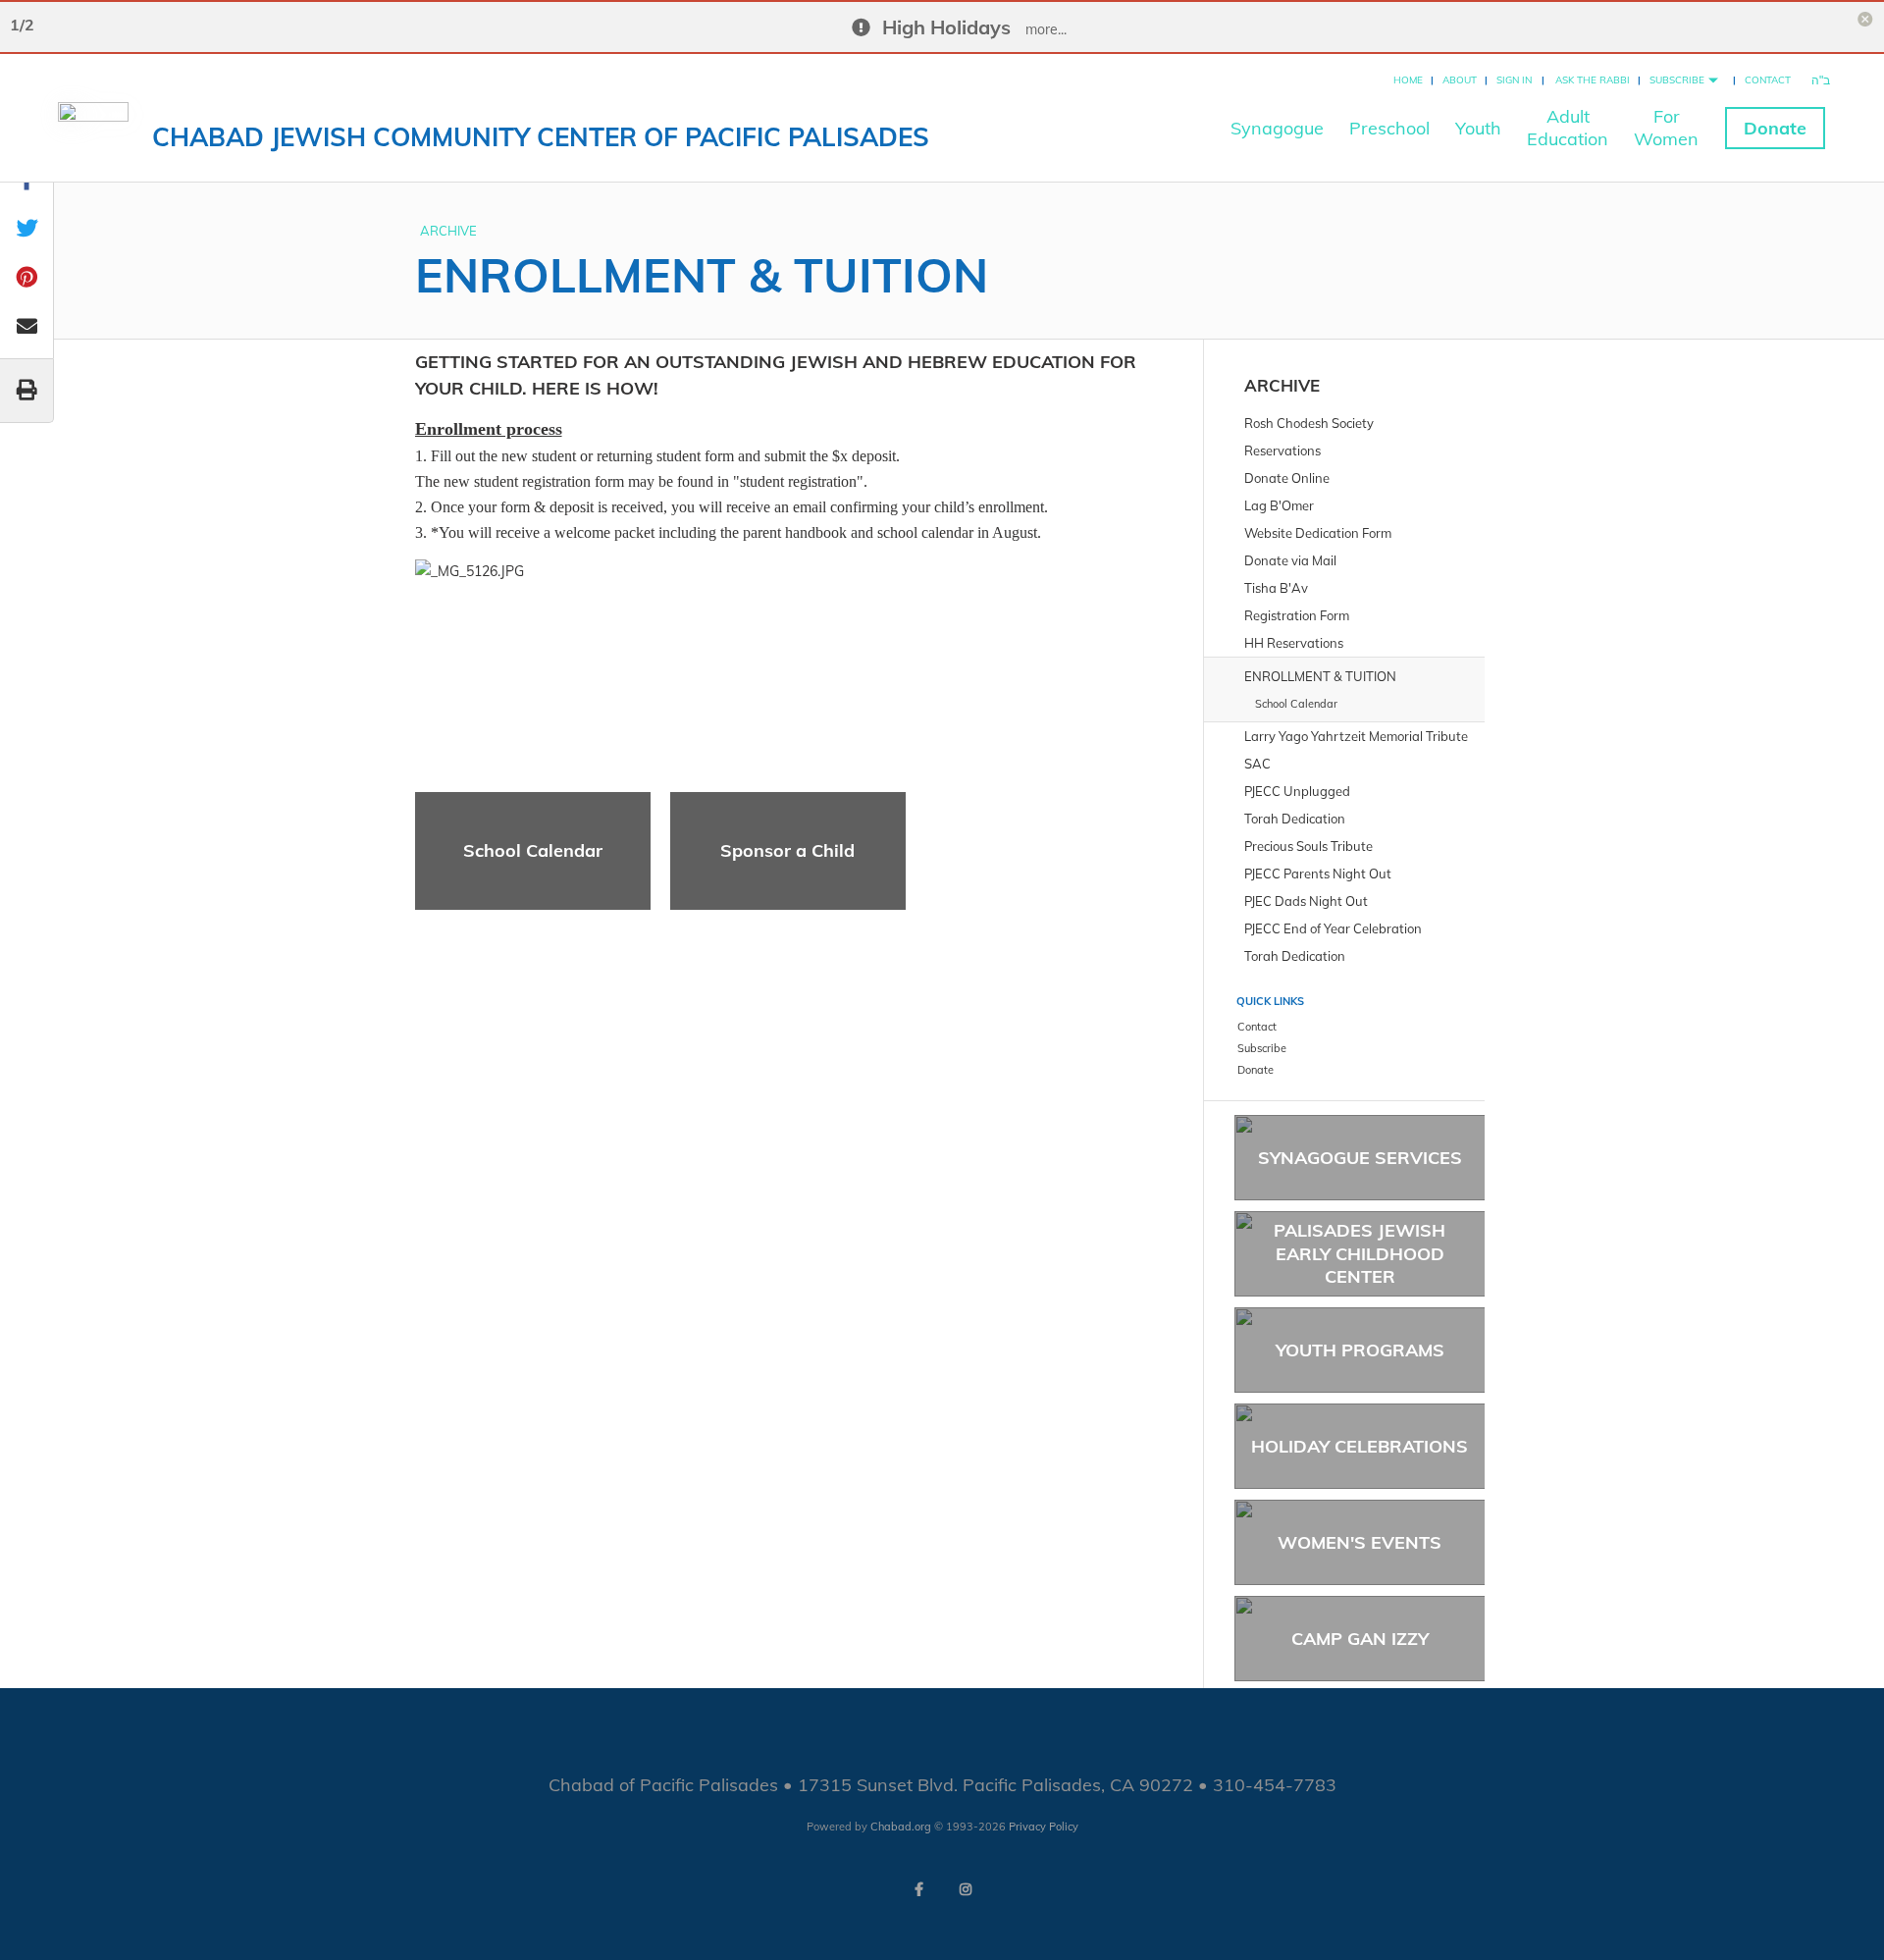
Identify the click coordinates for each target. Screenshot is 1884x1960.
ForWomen (1666, 128)
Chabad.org (901, 1827)
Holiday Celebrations (1360, 1446)
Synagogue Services (1360, 1158)
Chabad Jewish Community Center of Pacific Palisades (541, 137)
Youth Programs (1360, 1350)
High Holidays (946, 27)
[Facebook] (918, 1889)
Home (1408, 80)
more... (1046, 29)
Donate (1775, 128)
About (1460, 80)
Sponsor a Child (787, 850)
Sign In (1514, 80)
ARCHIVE (448, 231)
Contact (1768, 80)
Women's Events (1360, 1542)
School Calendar (533, 850)
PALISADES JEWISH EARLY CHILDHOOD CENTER (1360, 1253)
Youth (1478, 128)
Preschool (1389, 128)
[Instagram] (966, 1889)
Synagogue (1277, 128)
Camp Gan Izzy (1360, 1639)
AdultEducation (1568, 128)
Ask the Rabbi (1593, 80)
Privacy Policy (1044, 1827)
